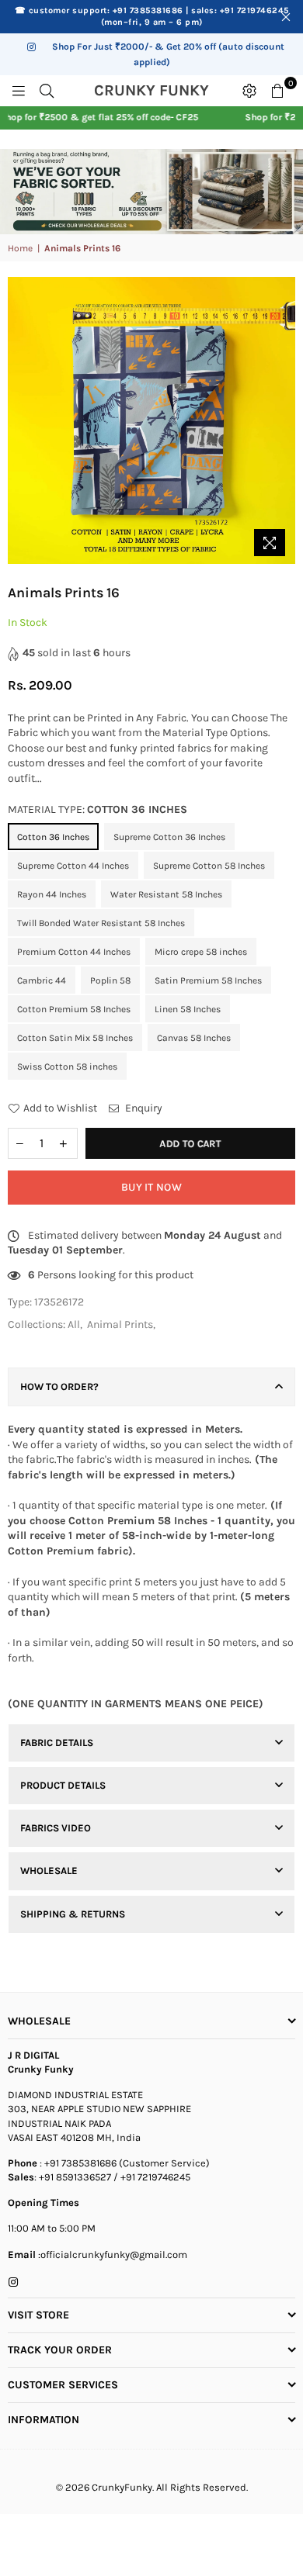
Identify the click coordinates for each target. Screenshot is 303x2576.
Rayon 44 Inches (52, 894)
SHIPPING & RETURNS (73, 1914)
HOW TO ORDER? (59, 1387)
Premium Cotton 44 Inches (74, 952)
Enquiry (143, 1108)
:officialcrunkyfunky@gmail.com (111, 2254)
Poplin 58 (110, 980)
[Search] (47, 91)
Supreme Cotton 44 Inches (73, 866)
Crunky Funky (164, 91)
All (74, 1324)
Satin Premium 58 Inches (208, 980)
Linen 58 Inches (188, 1009)
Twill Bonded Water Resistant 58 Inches (101, 923)
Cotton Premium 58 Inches (74, 1009)
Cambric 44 (42, 980)
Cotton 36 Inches (53, 837)
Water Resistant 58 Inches (166, 894)
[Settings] (249, 91)
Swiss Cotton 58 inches (67, 1067)
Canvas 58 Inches (194, 1038)
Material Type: (98, 809)
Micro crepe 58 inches (201, 952)
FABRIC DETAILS (57, 1743)
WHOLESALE (49, 1871)
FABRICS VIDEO (56, 1828)
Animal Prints (120, 1324)
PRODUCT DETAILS (63, 1785)
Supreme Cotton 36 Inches (169, 837)
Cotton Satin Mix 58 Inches (75, 1038)
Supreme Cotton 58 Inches (209, 866)
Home (20, 248)
